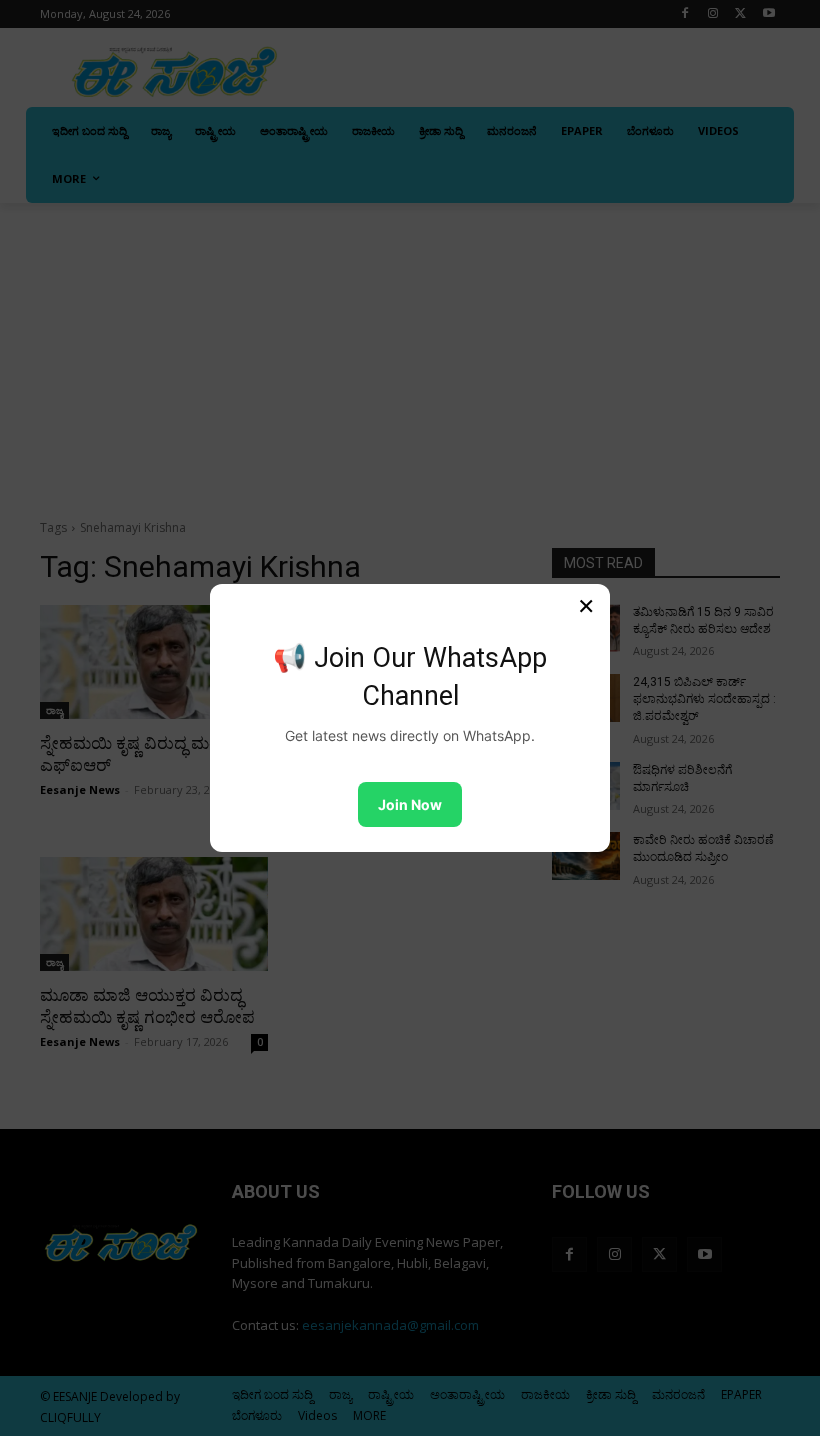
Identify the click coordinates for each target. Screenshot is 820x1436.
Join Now (410, 804)
